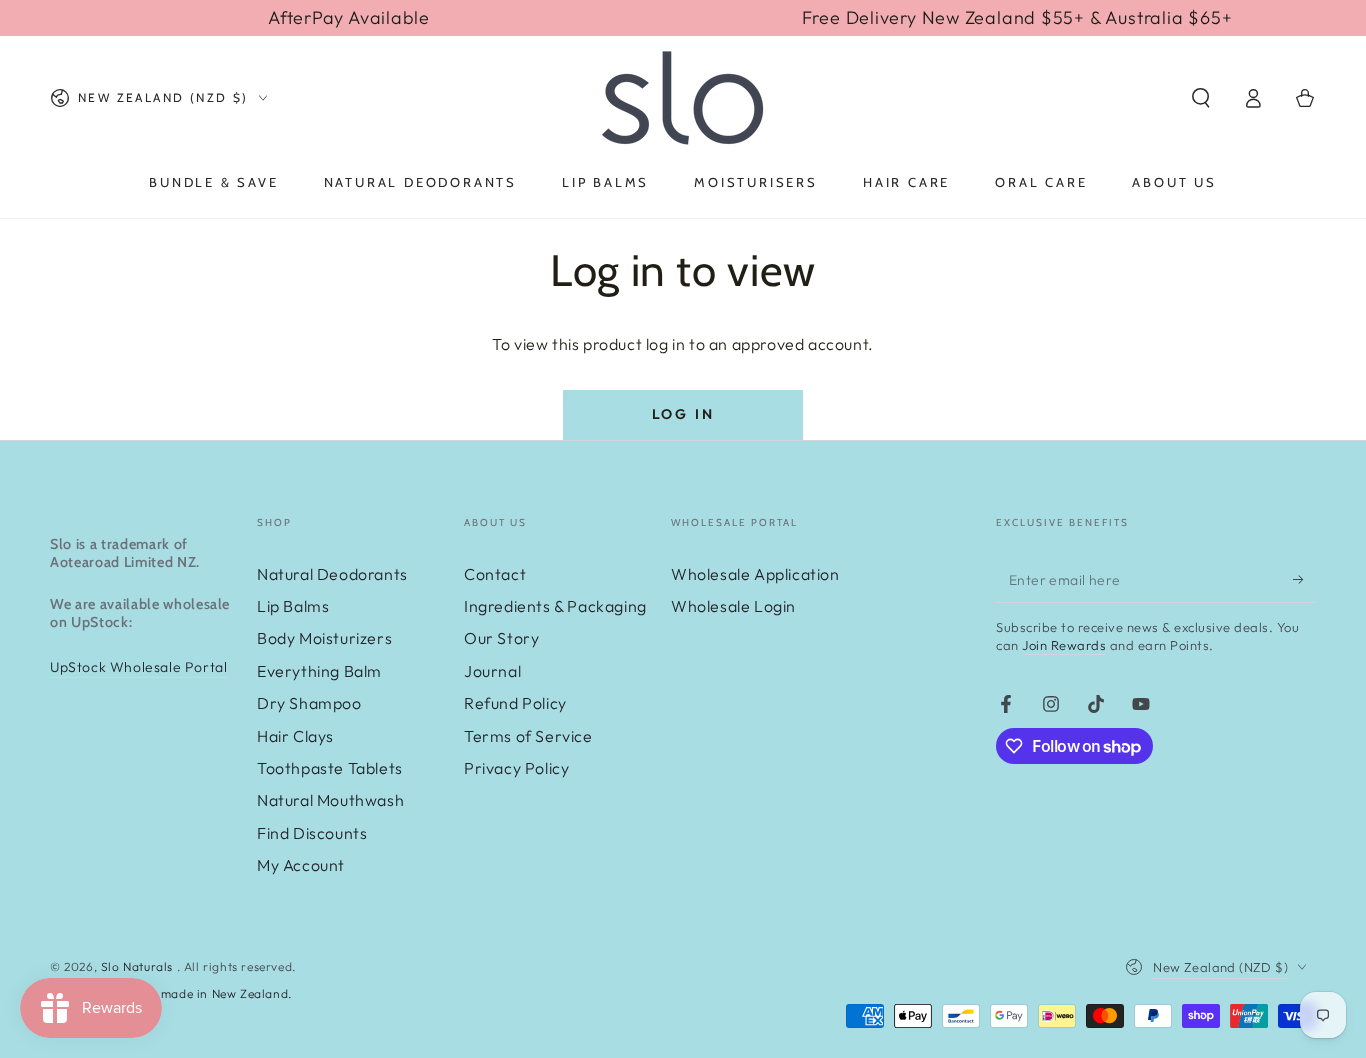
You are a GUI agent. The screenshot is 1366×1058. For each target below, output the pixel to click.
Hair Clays (295, 736)
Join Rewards (1064, 645)
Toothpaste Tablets (330, 768)
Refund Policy (515, 703)
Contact (495, 574)
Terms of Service (528, 736)
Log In (683, 414)
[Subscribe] (1304, 580)
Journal (492, 671)
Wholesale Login (733, 606)
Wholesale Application (755, 574)
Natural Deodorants (332, 574)
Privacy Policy (516, 768)
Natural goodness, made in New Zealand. (171, 993)
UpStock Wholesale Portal (138, 667)
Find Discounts (312, 833)
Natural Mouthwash (330, 800)
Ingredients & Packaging (555, 606)
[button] (1201, 98)
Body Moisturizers (324, 638)
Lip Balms (293, 606)
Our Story (501, 638)
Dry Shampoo (309, 703)
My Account (301, 865)
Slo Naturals (139, 966)
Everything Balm (319, 671)
